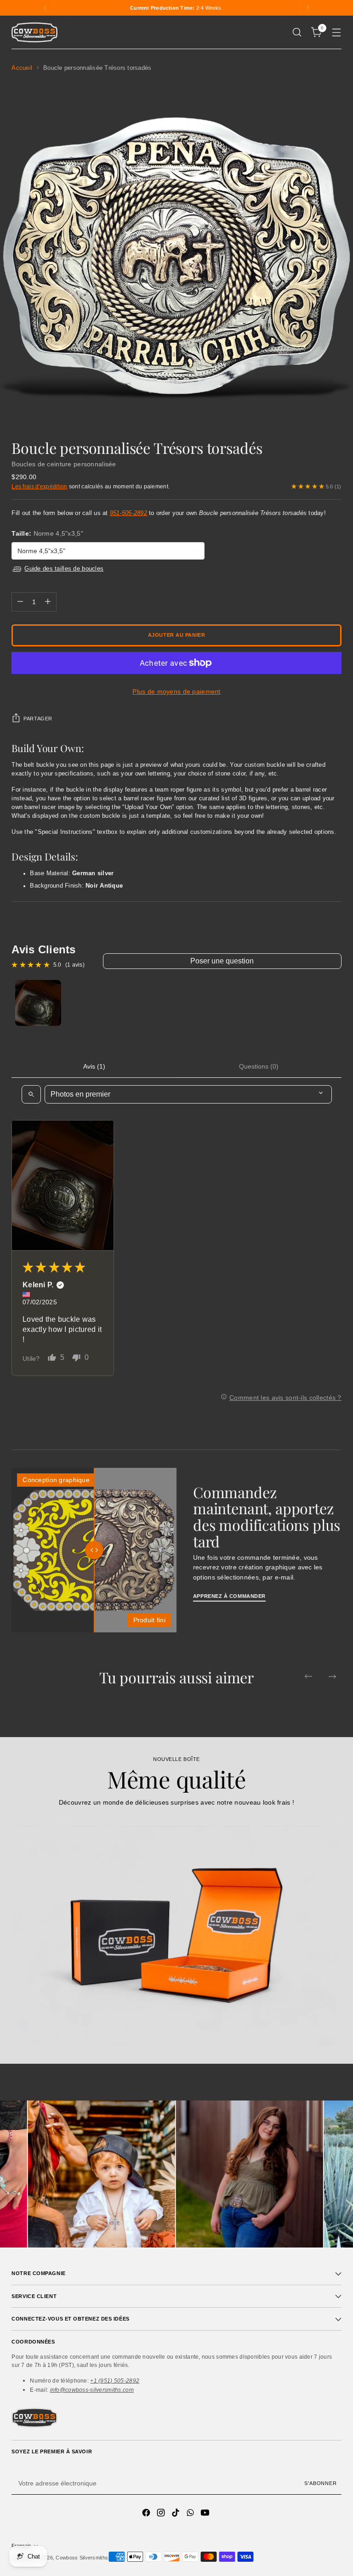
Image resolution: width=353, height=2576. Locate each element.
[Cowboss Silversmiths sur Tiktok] (176, 2514)
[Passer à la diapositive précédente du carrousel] (308, 1676)
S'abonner (320, 2483)
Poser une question (222, 961)
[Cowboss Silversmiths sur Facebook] (147, 2514)
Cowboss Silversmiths (82, 2558)
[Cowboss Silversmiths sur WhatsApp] (191, 2514)
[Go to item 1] (38, 1003)
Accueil (22, 68)
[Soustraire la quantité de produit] (20, 602)
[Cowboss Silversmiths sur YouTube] (206, 2514)
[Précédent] (45, 8)
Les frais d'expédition (39, 486)
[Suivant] (308, 8)
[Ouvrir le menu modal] (337, 32)
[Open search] (31, 1094)
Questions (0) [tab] (259, 1066)
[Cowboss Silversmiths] (34, 32)
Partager (38, 719)
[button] (63, 1185)
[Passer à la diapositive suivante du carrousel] (332, 1676)
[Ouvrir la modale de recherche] (297, 32)
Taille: (47, 533)
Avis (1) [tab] (94, 1066)
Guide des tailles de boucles (64, 569)
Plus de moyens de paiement (176, 691)
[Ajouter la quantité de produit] (48, 602)
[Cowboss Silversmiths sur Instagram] (162, 2514)
